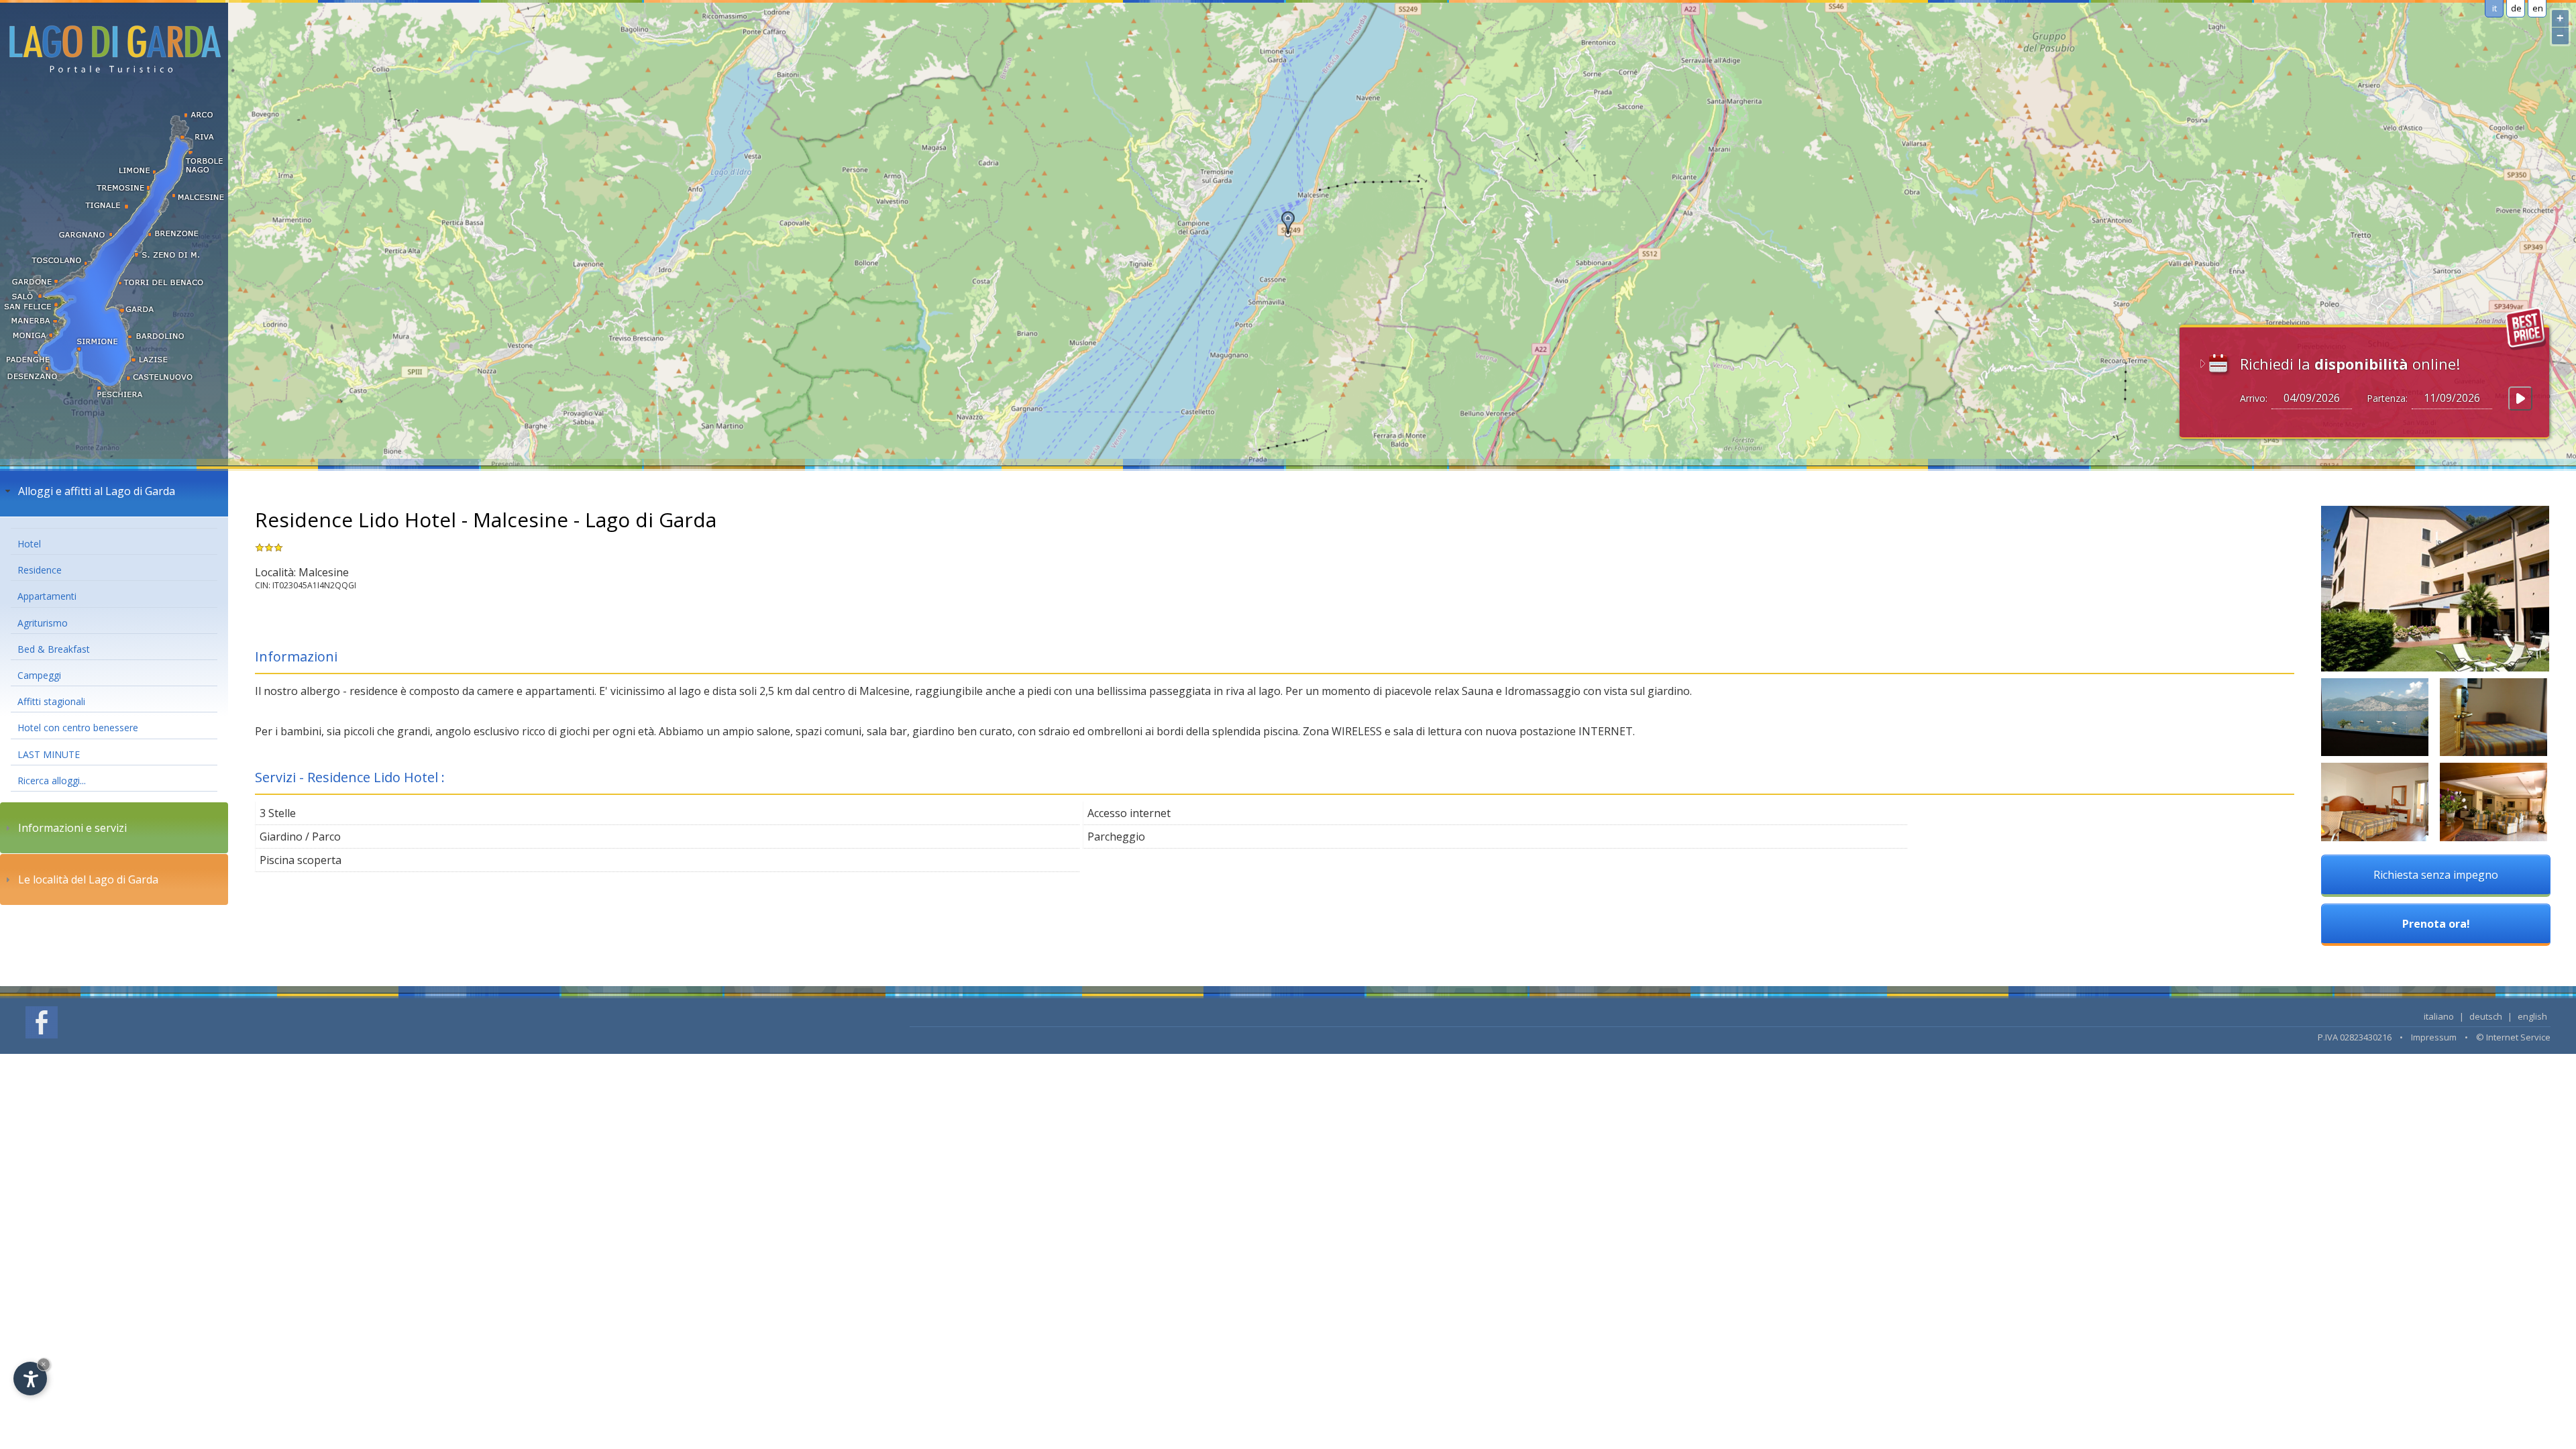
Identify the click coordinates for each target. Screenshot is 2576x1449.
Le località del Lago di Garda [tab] (88, 879)
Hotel (29, 544)
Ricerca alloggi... (52, 781)
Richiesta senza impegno (2436, 875)
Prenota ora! (2436, 924)
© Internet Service (2513, 1037)
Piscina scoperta (301, 860)
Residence (40, 570)
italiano (2439, 1016)
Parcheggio (1116, 837)
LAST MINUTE (49, 754)
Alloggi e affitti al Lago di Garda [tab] (97, 491)
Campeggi (39, 675)
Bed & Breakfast (54, 649)
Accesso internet (1129, 813)
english (2532, 1016)
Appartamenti (47, 596)
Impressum (2434, 1037)
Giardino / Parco (300, 837)
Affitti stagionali (51, 701)
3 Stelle (278, 813)
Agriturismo (43, 623)
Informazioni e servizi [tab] (72, 828)
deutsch (2486, 1016)
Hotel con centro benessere (78, 728)
